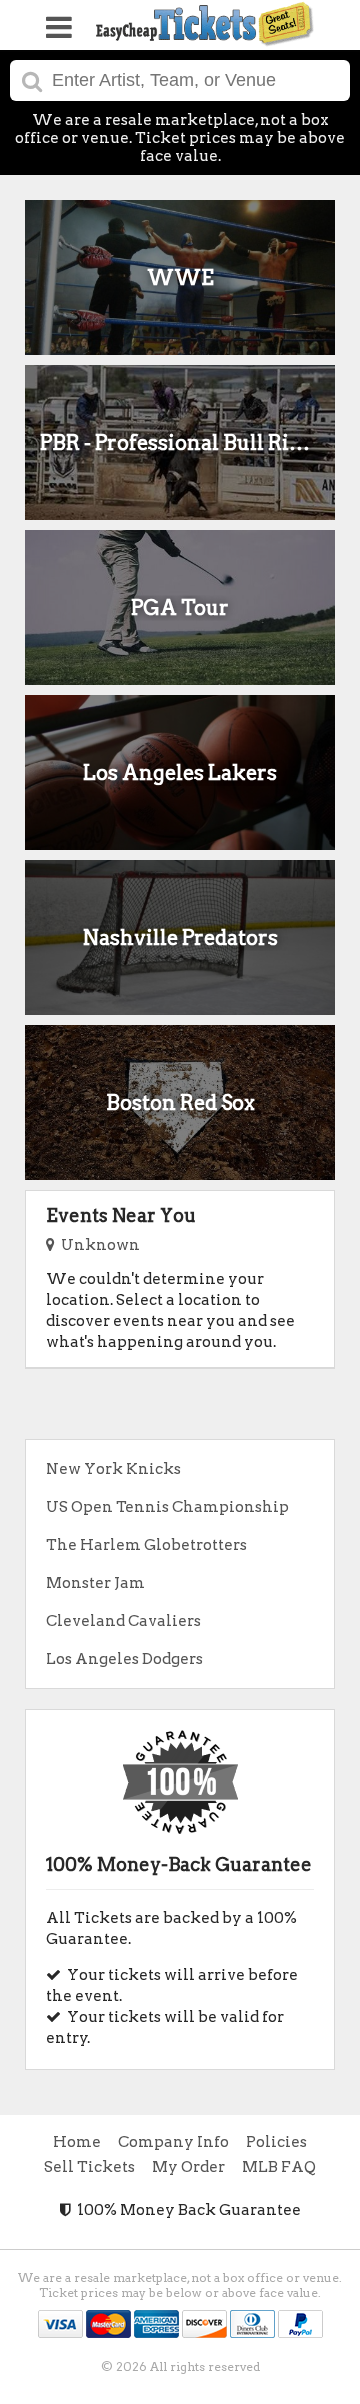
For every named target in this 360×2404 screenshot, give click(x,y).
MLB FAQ (279, 2167)
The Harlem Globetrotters (146, 1545)
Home (77, 2142)
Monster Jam (95, 1583)
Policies (276, 2142)
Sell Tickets (89, 2167)
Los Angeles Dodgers (124, 1659)
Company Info (173, 2142)
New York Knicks (113, 1469)
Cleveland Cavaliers (123, 1621)
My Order (188, 2167)
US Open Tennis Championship (167, 1507)
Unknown (97, 1245)
